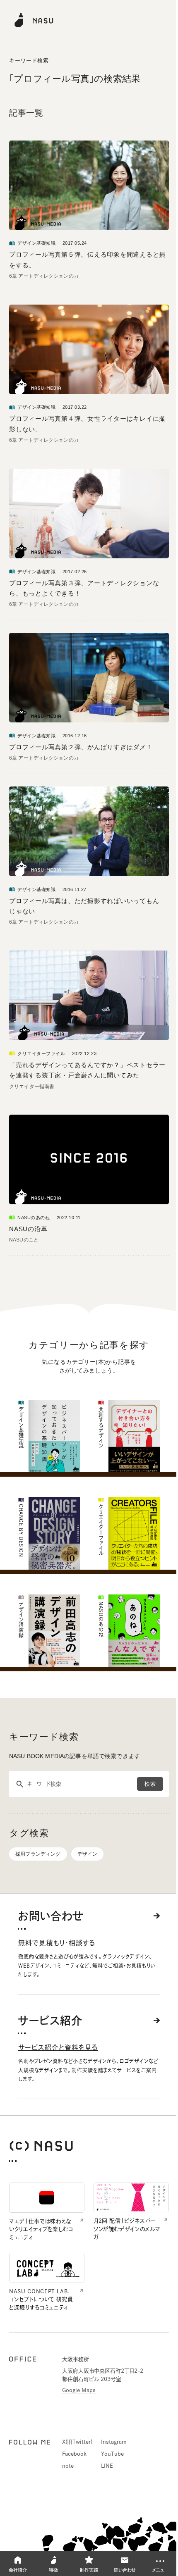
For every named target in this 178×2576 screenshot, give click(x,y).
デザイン (88, 1854)
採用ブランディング (38, 1854)
